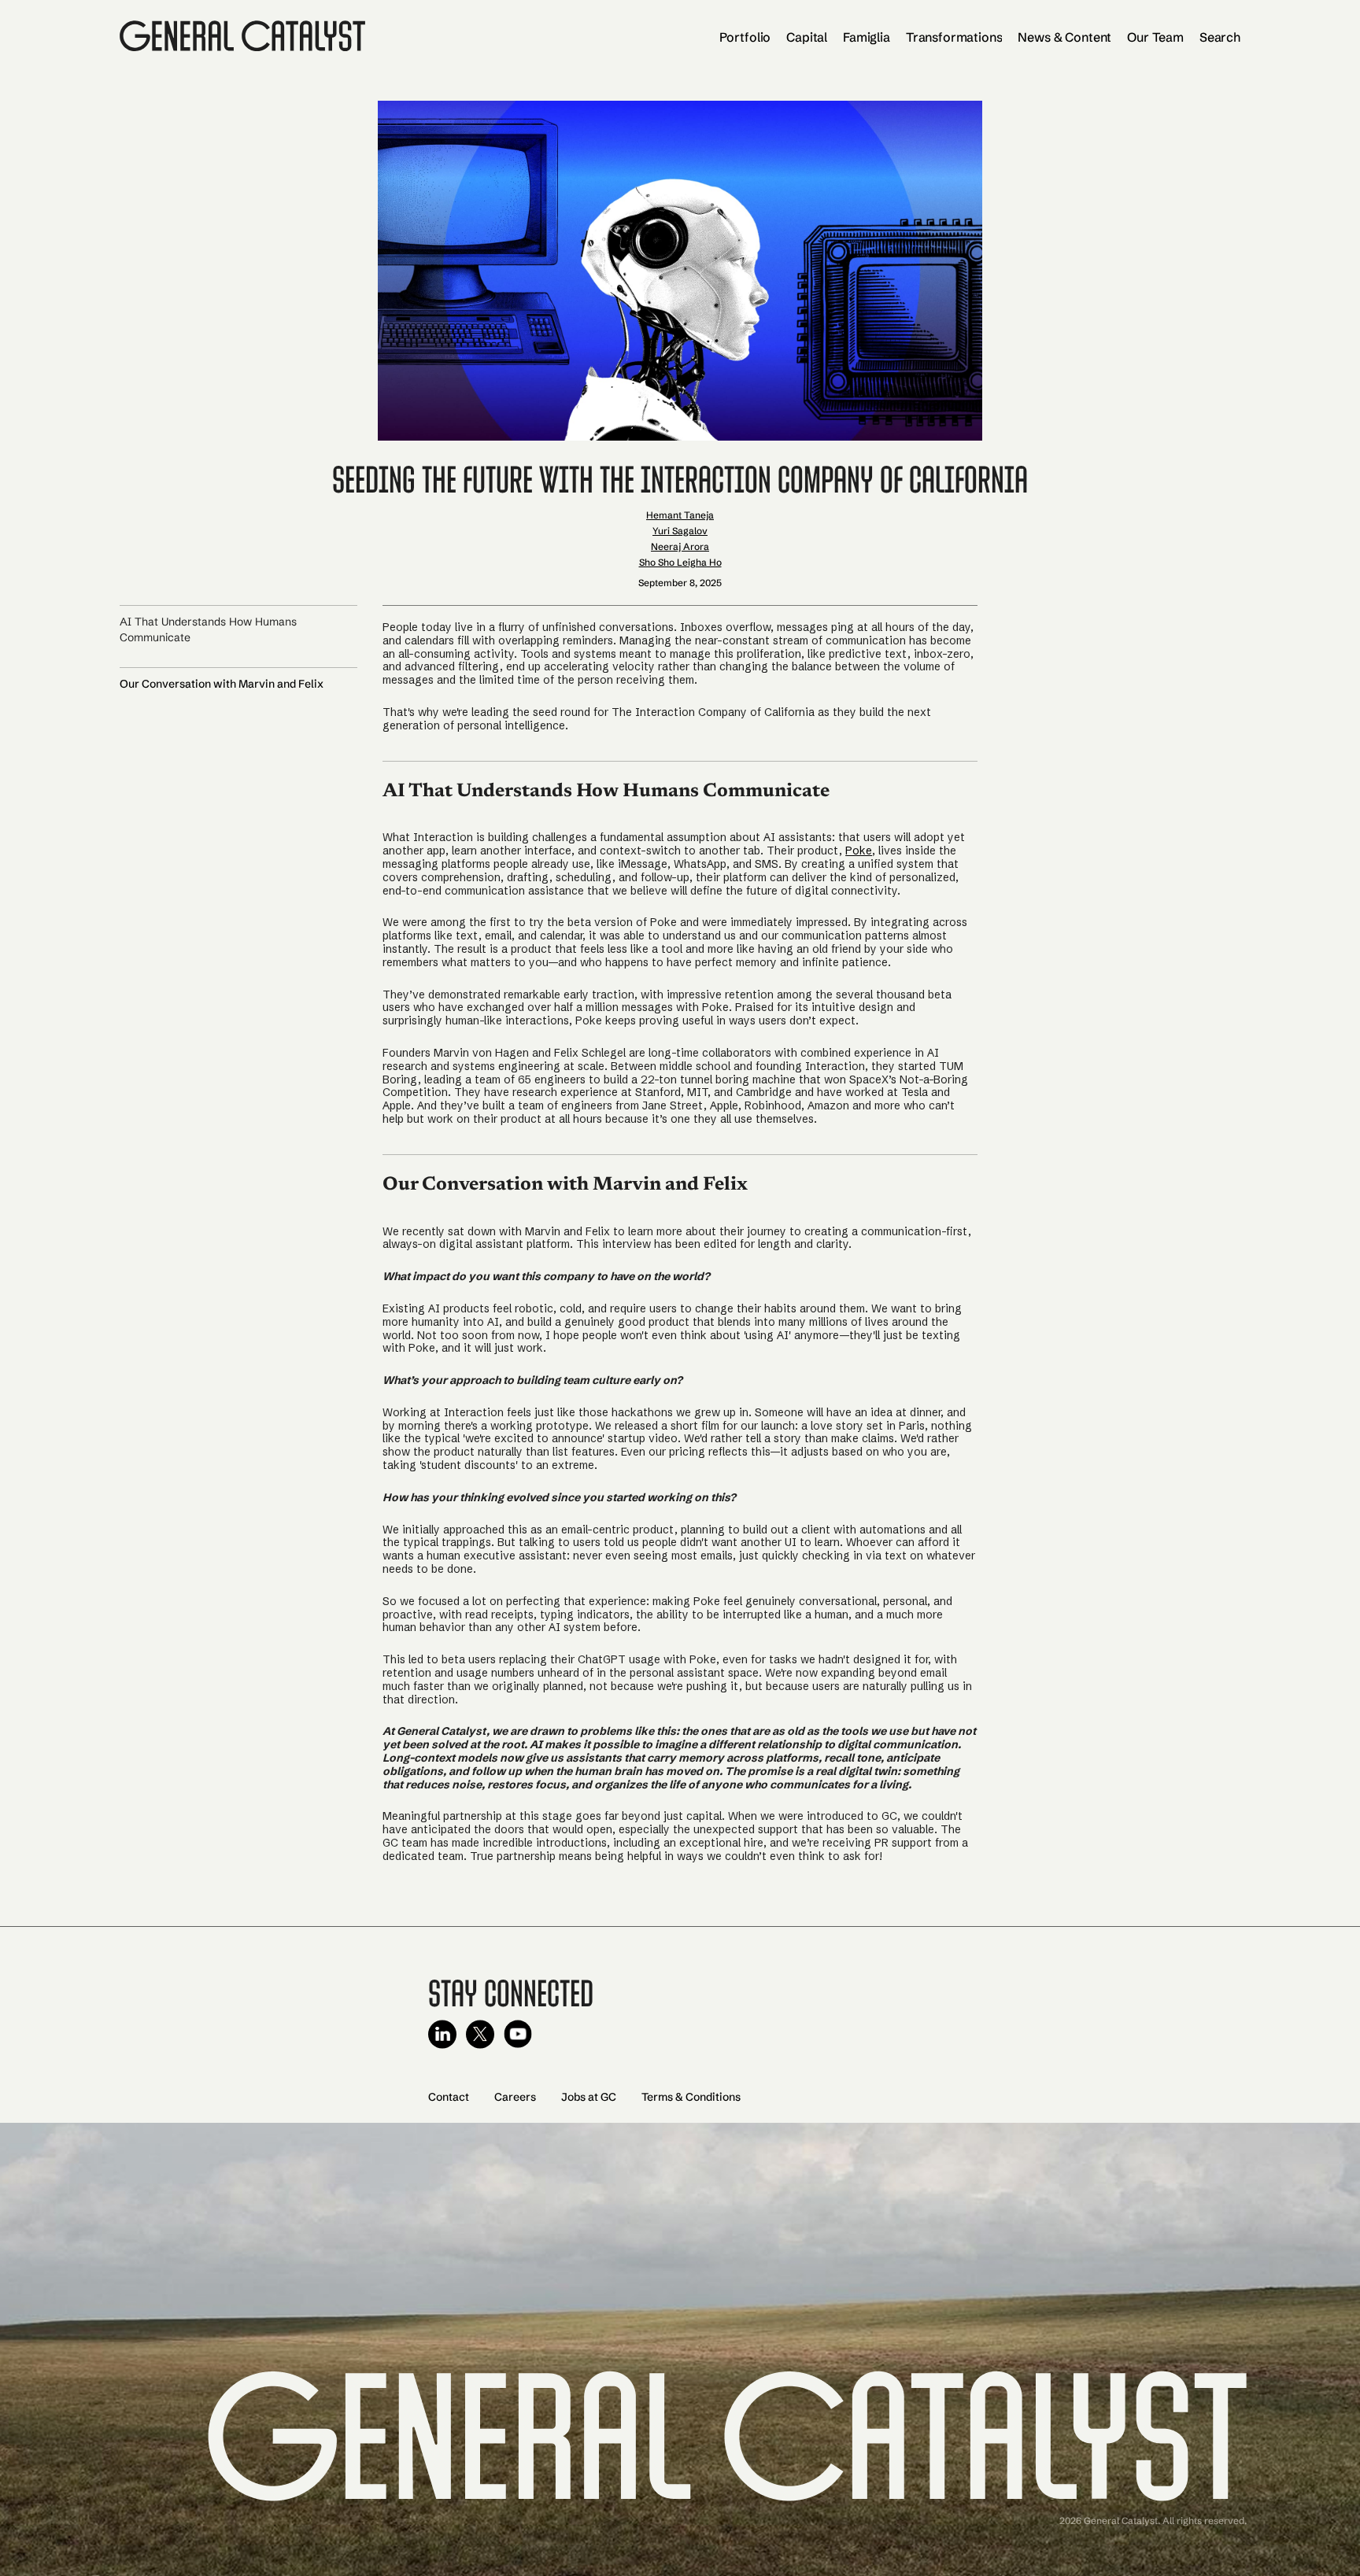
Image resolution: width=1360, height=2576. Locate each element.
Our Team (1155, 37)
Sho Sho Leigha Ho (680, 562)
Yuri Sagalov (680, 531)
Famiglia (867, 37)
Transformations (954, 37)
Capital (807, 37)
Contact (449, 2097)
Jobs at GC (589, 2097)
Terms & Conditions (691, 2097)
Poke (859, 851)
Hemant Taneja (680, 515)
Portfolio (745, 37)
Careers (515, 2097)
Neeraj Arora (680, 546)
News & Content (1064, 37)
